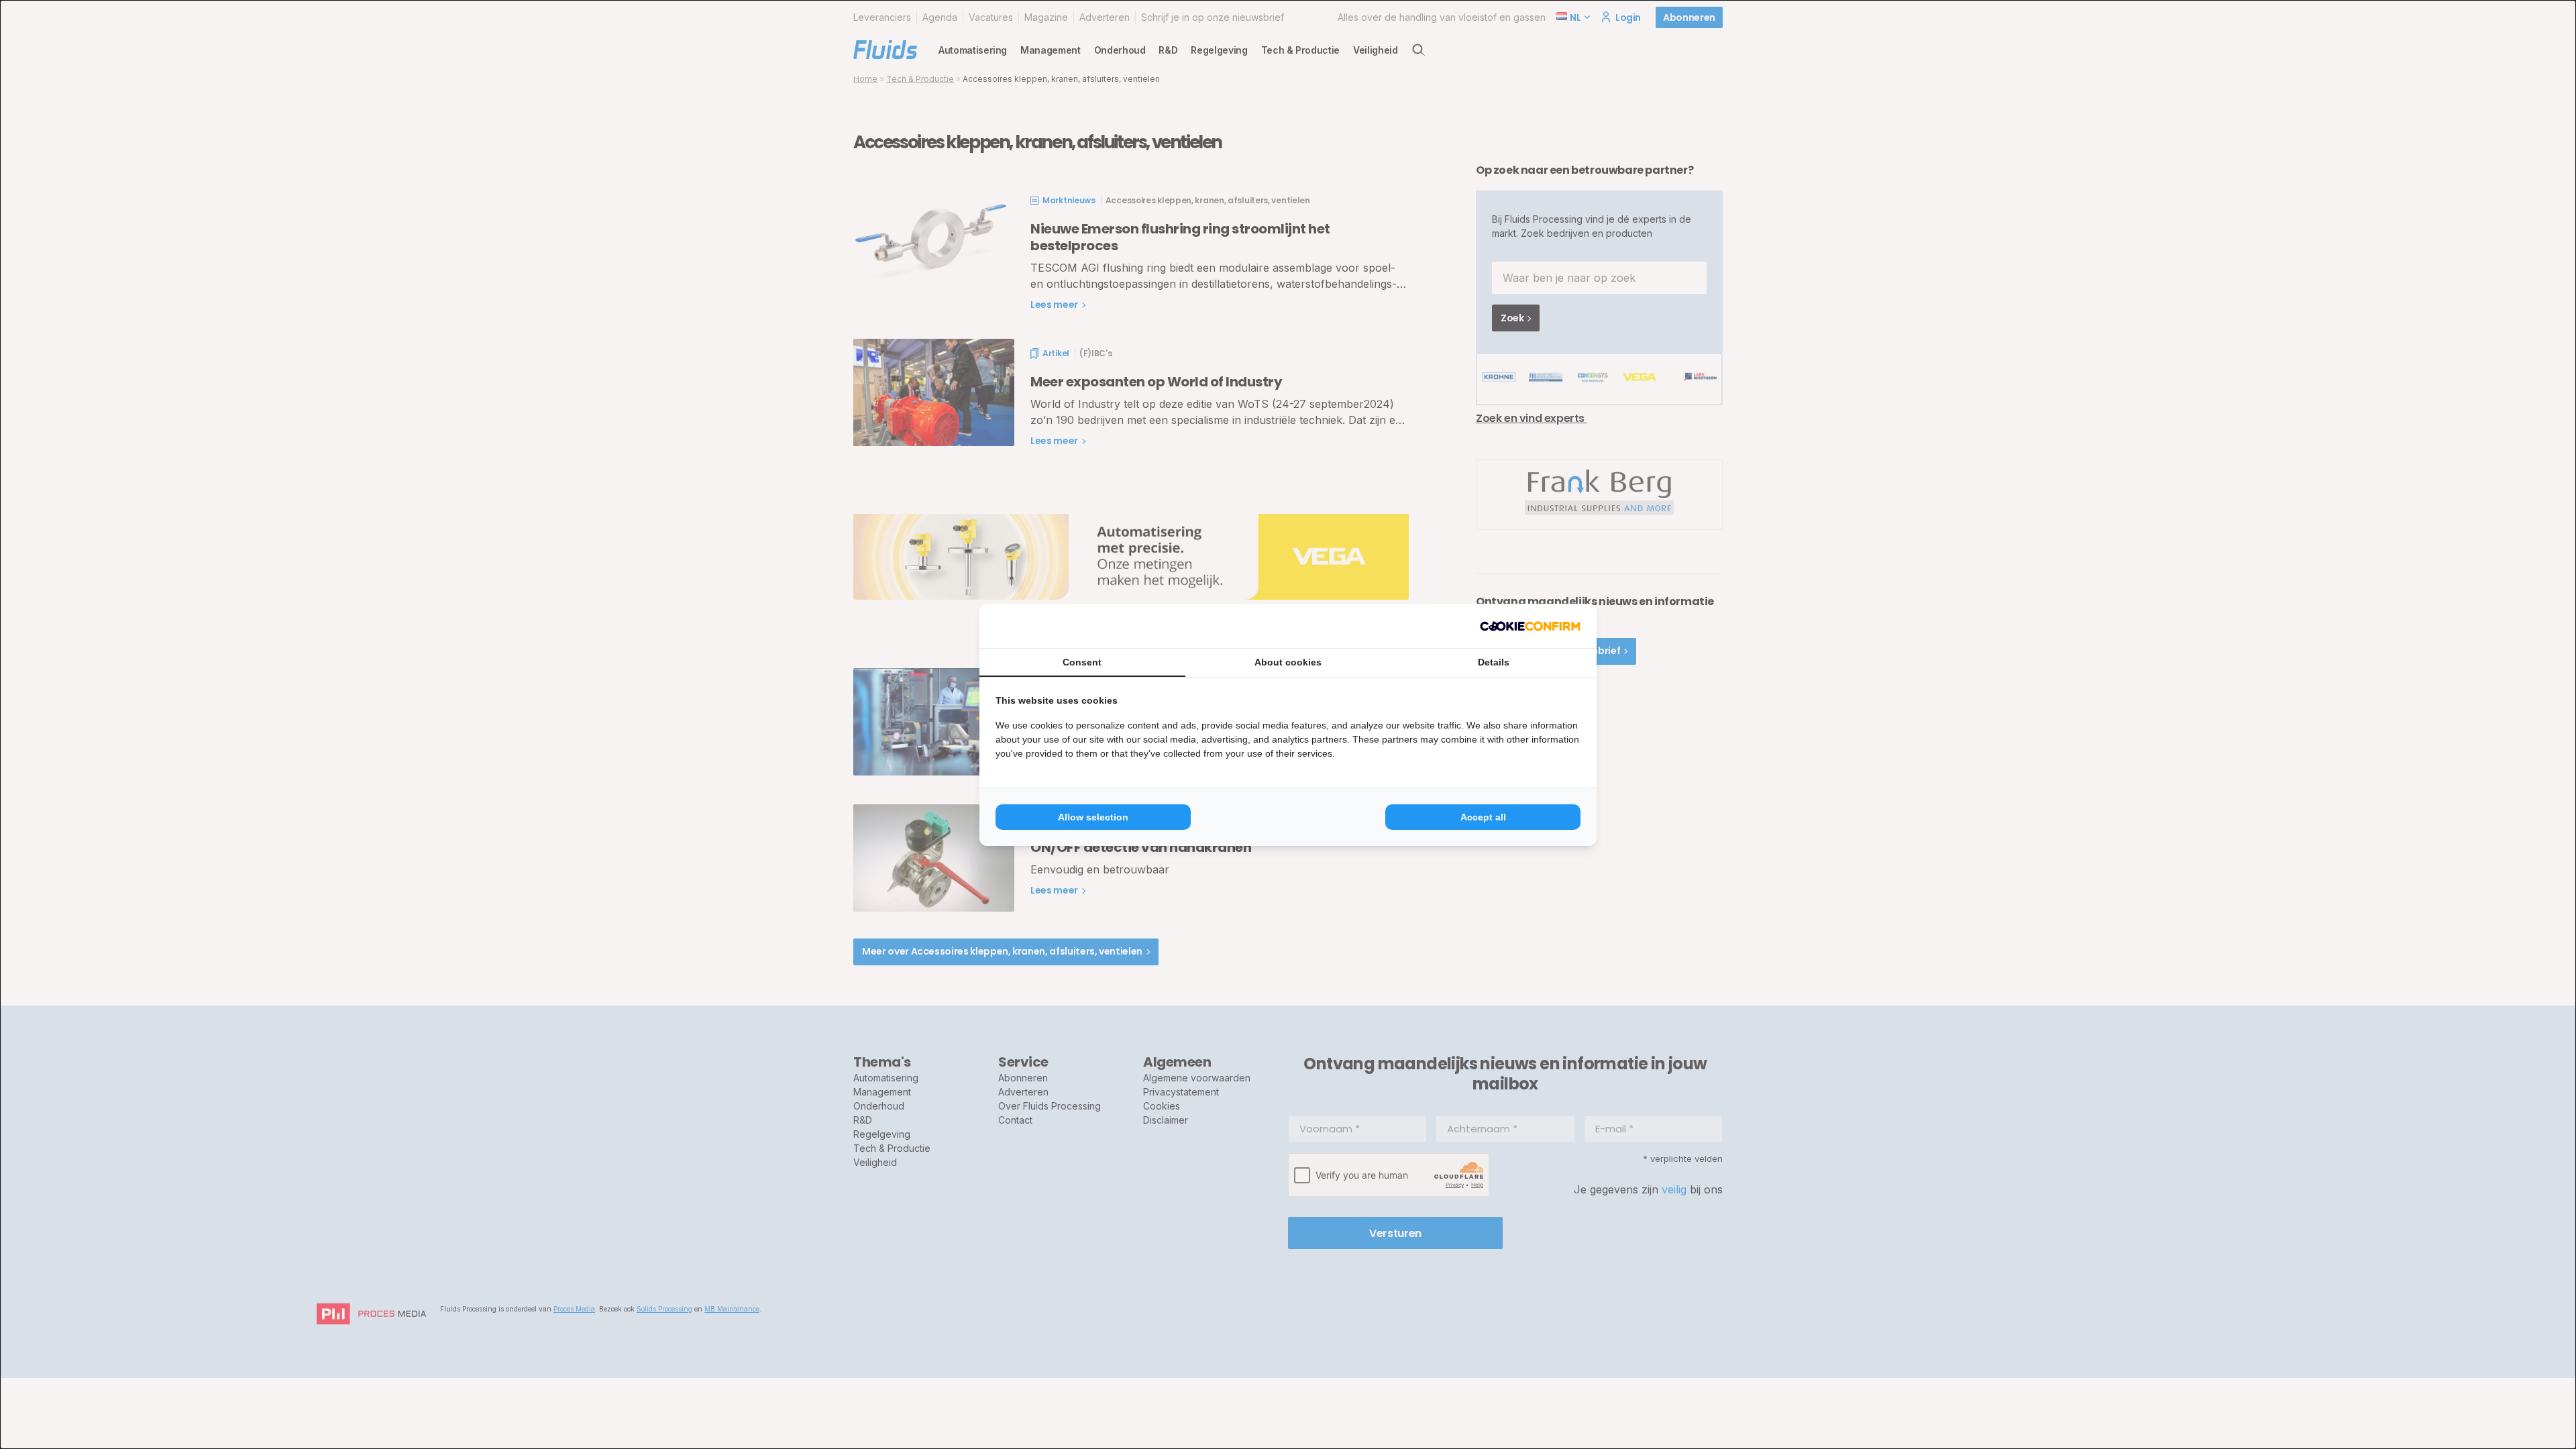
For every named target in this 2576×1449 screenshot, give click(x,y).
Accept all (1483, 817)
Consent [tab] (1082, 662)
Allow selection (1093, 817)
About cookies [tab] (1288, 662)
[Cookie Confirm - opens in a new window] (1530, 626)
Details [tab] (1494, 662)
